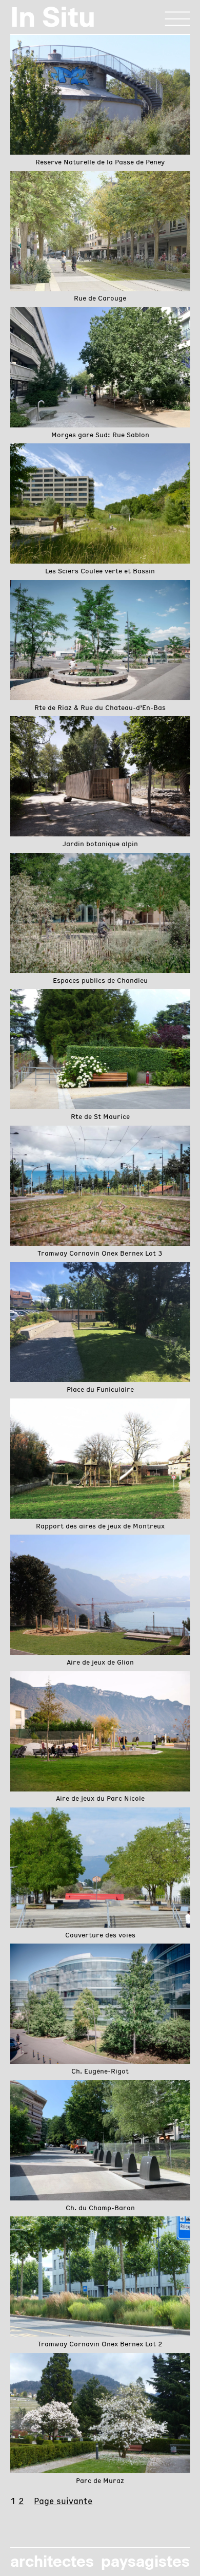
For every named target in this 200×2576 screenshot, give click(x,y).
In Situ (53, 17)
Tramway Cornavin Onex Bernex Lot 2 (100, 2345)
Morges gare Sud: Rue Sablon (100, 436)
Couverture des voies (100, 1936)
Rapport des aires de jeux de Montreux (100, 1527)
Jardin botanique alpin (100, 845)
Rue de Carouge (100, 299)
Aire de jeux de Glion (100, 1663)
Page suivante (63, 2502)
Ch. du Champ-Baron (100, 2209)
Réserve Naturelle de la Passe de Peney (100, 163)
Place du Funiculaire (100, 1390)
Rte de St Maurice (100, 1117)
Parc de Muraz (100, 2481)
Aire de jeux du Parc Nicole (100, 1799)
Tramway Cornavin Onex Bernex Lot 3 (100, 1254)
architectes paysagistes (100, 2561)
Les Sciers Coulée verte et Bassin (100, 572)
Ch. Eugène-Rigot (100, 2072)
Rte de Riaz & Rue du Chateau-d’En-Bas (100, 708)
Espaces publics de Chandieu (100, 981)
